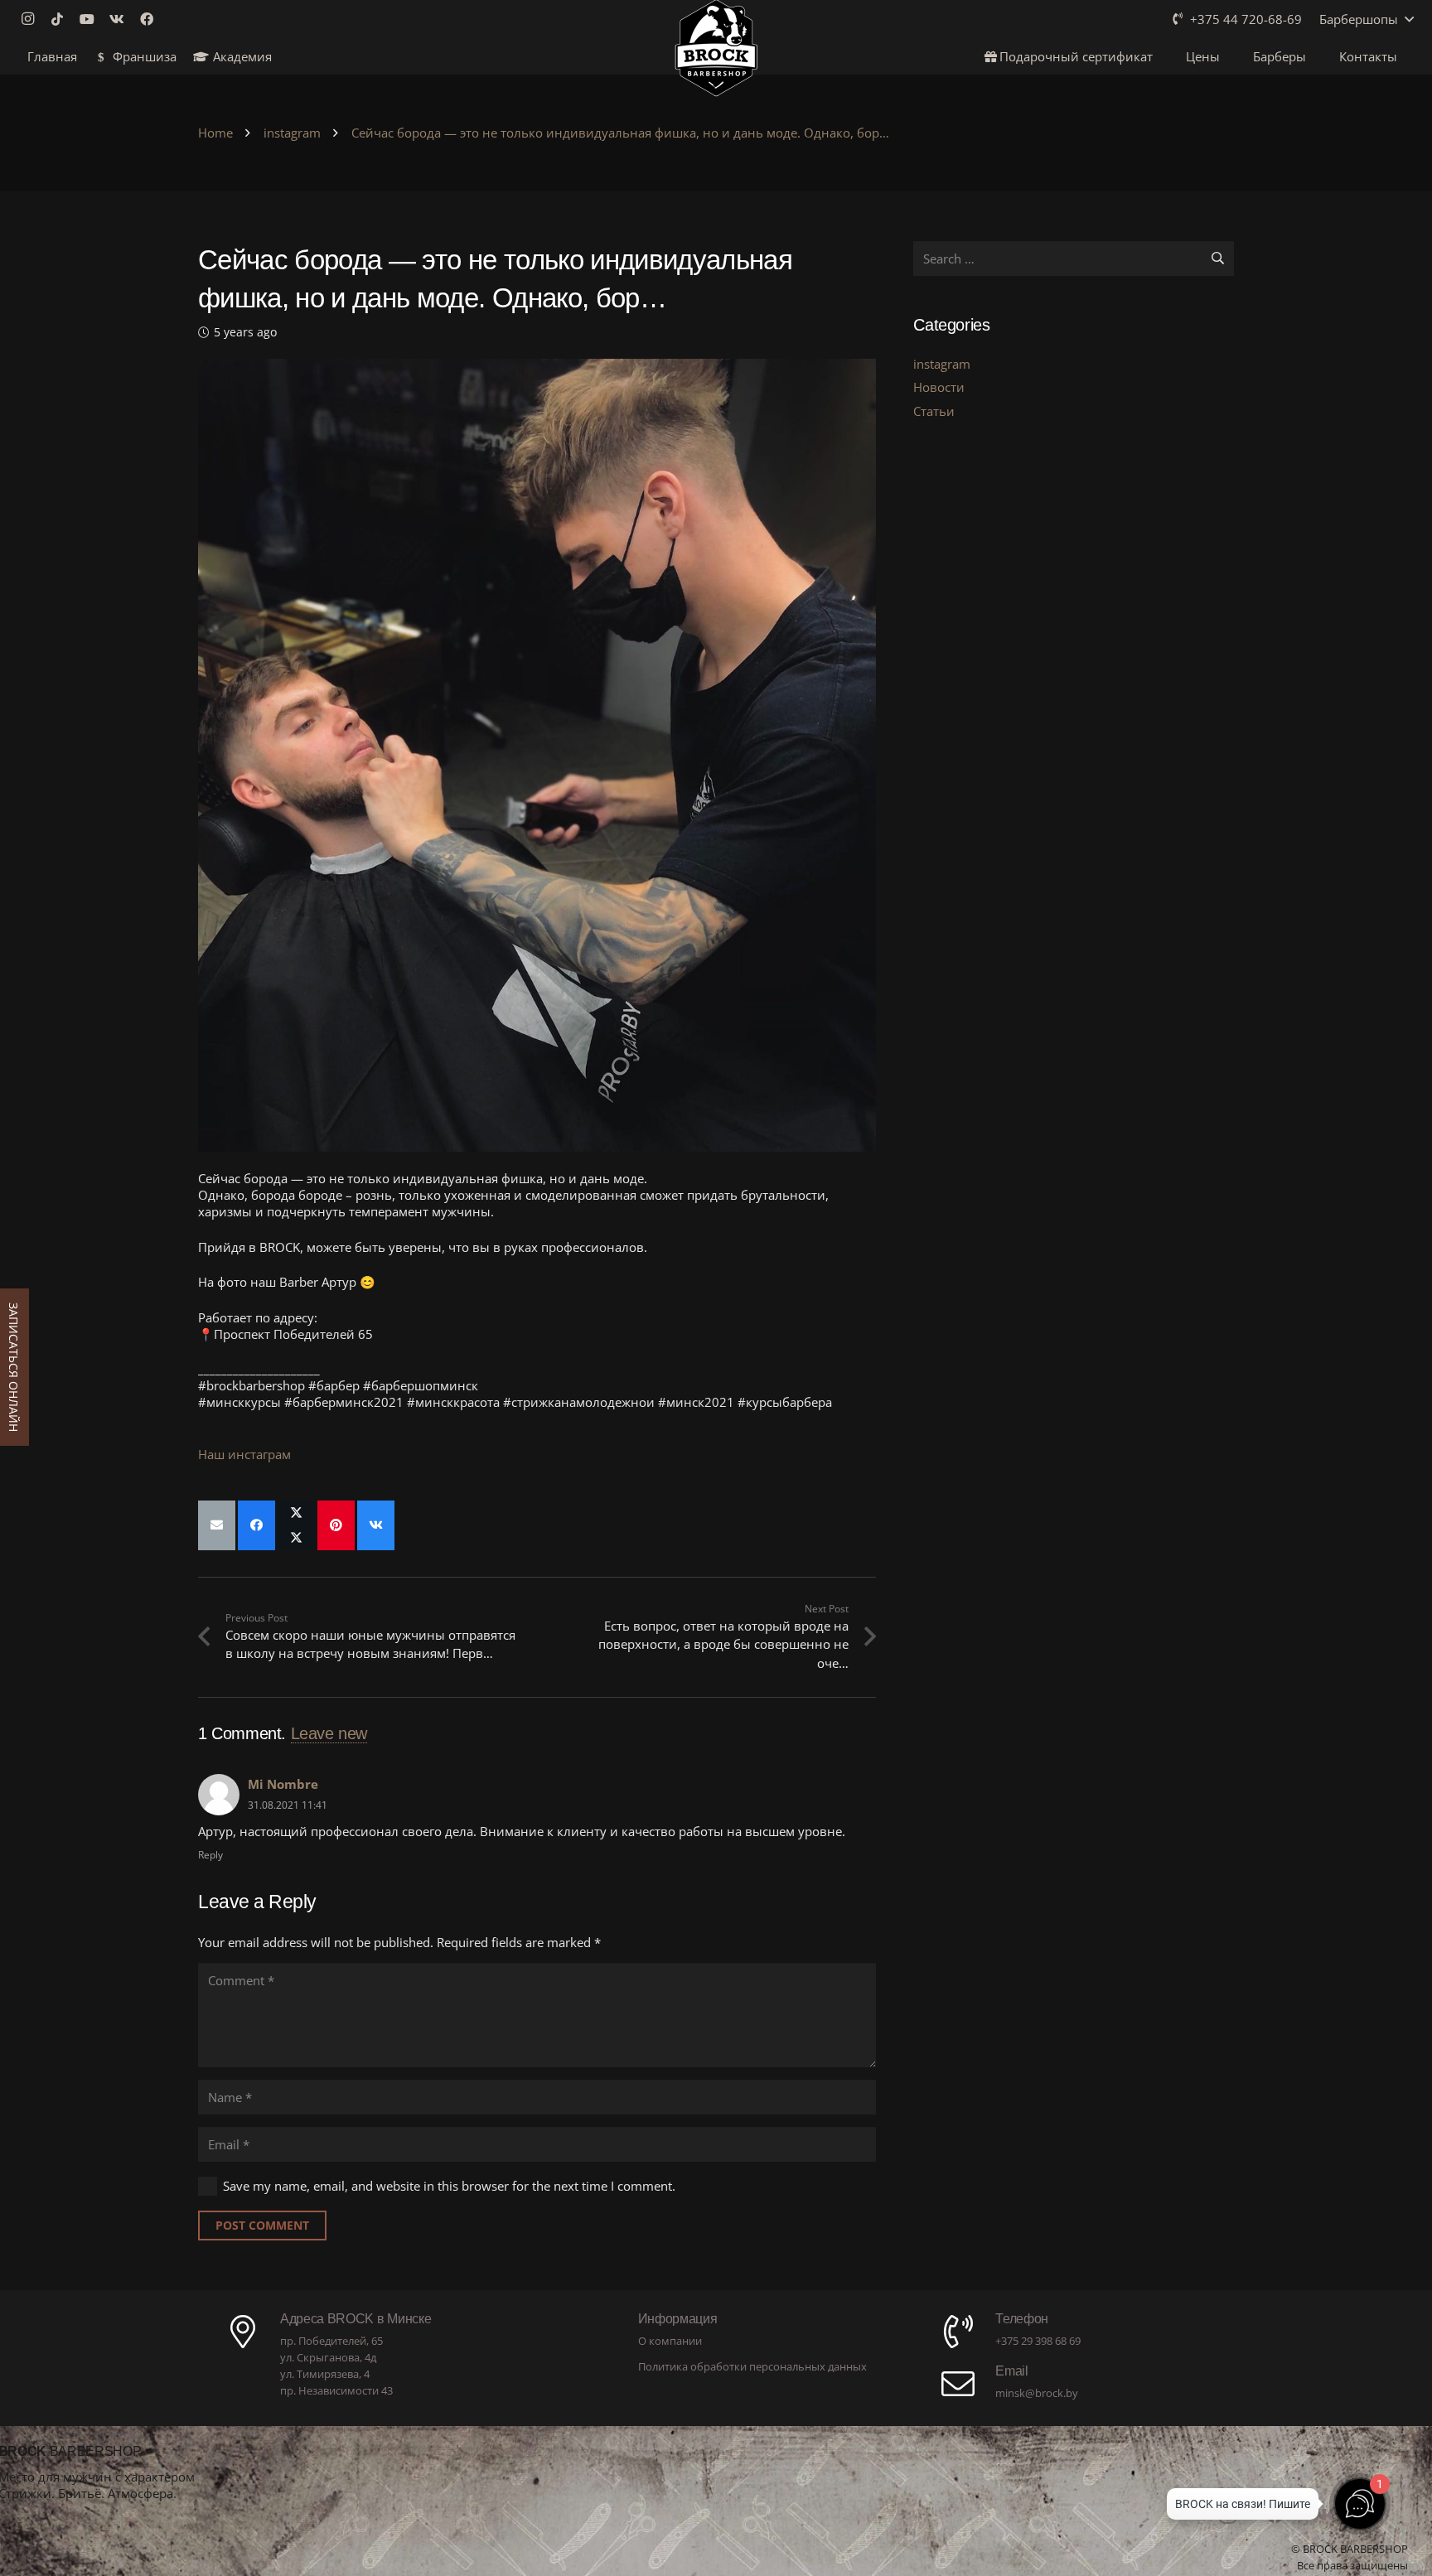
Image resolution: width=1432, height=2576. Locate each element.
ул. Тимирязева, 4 (325, 2374)
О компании (670, 2341)
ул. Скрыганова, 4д (328, 2357)
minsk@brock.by (1037, 2393)
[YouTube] (92, 19)
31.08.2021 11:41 (288, 1805)
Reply (210, 1855)
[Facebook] (152, 19)
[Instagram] (32, 19)
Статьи (934, 411)
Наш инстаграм (244, 1454)
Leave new (329, 1733)
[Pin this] (336, 1525)
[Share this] (256, 1525)
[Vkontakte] (122, 19)
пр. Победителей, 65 (331, 2341)
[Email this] (217, 1525)
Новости (939, 387)
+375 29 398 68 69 (1038, 2341)
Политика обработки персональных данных (752, 2366)
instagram (942, 364)
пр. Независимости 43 (336, 2390)
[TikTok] (62, 19)
